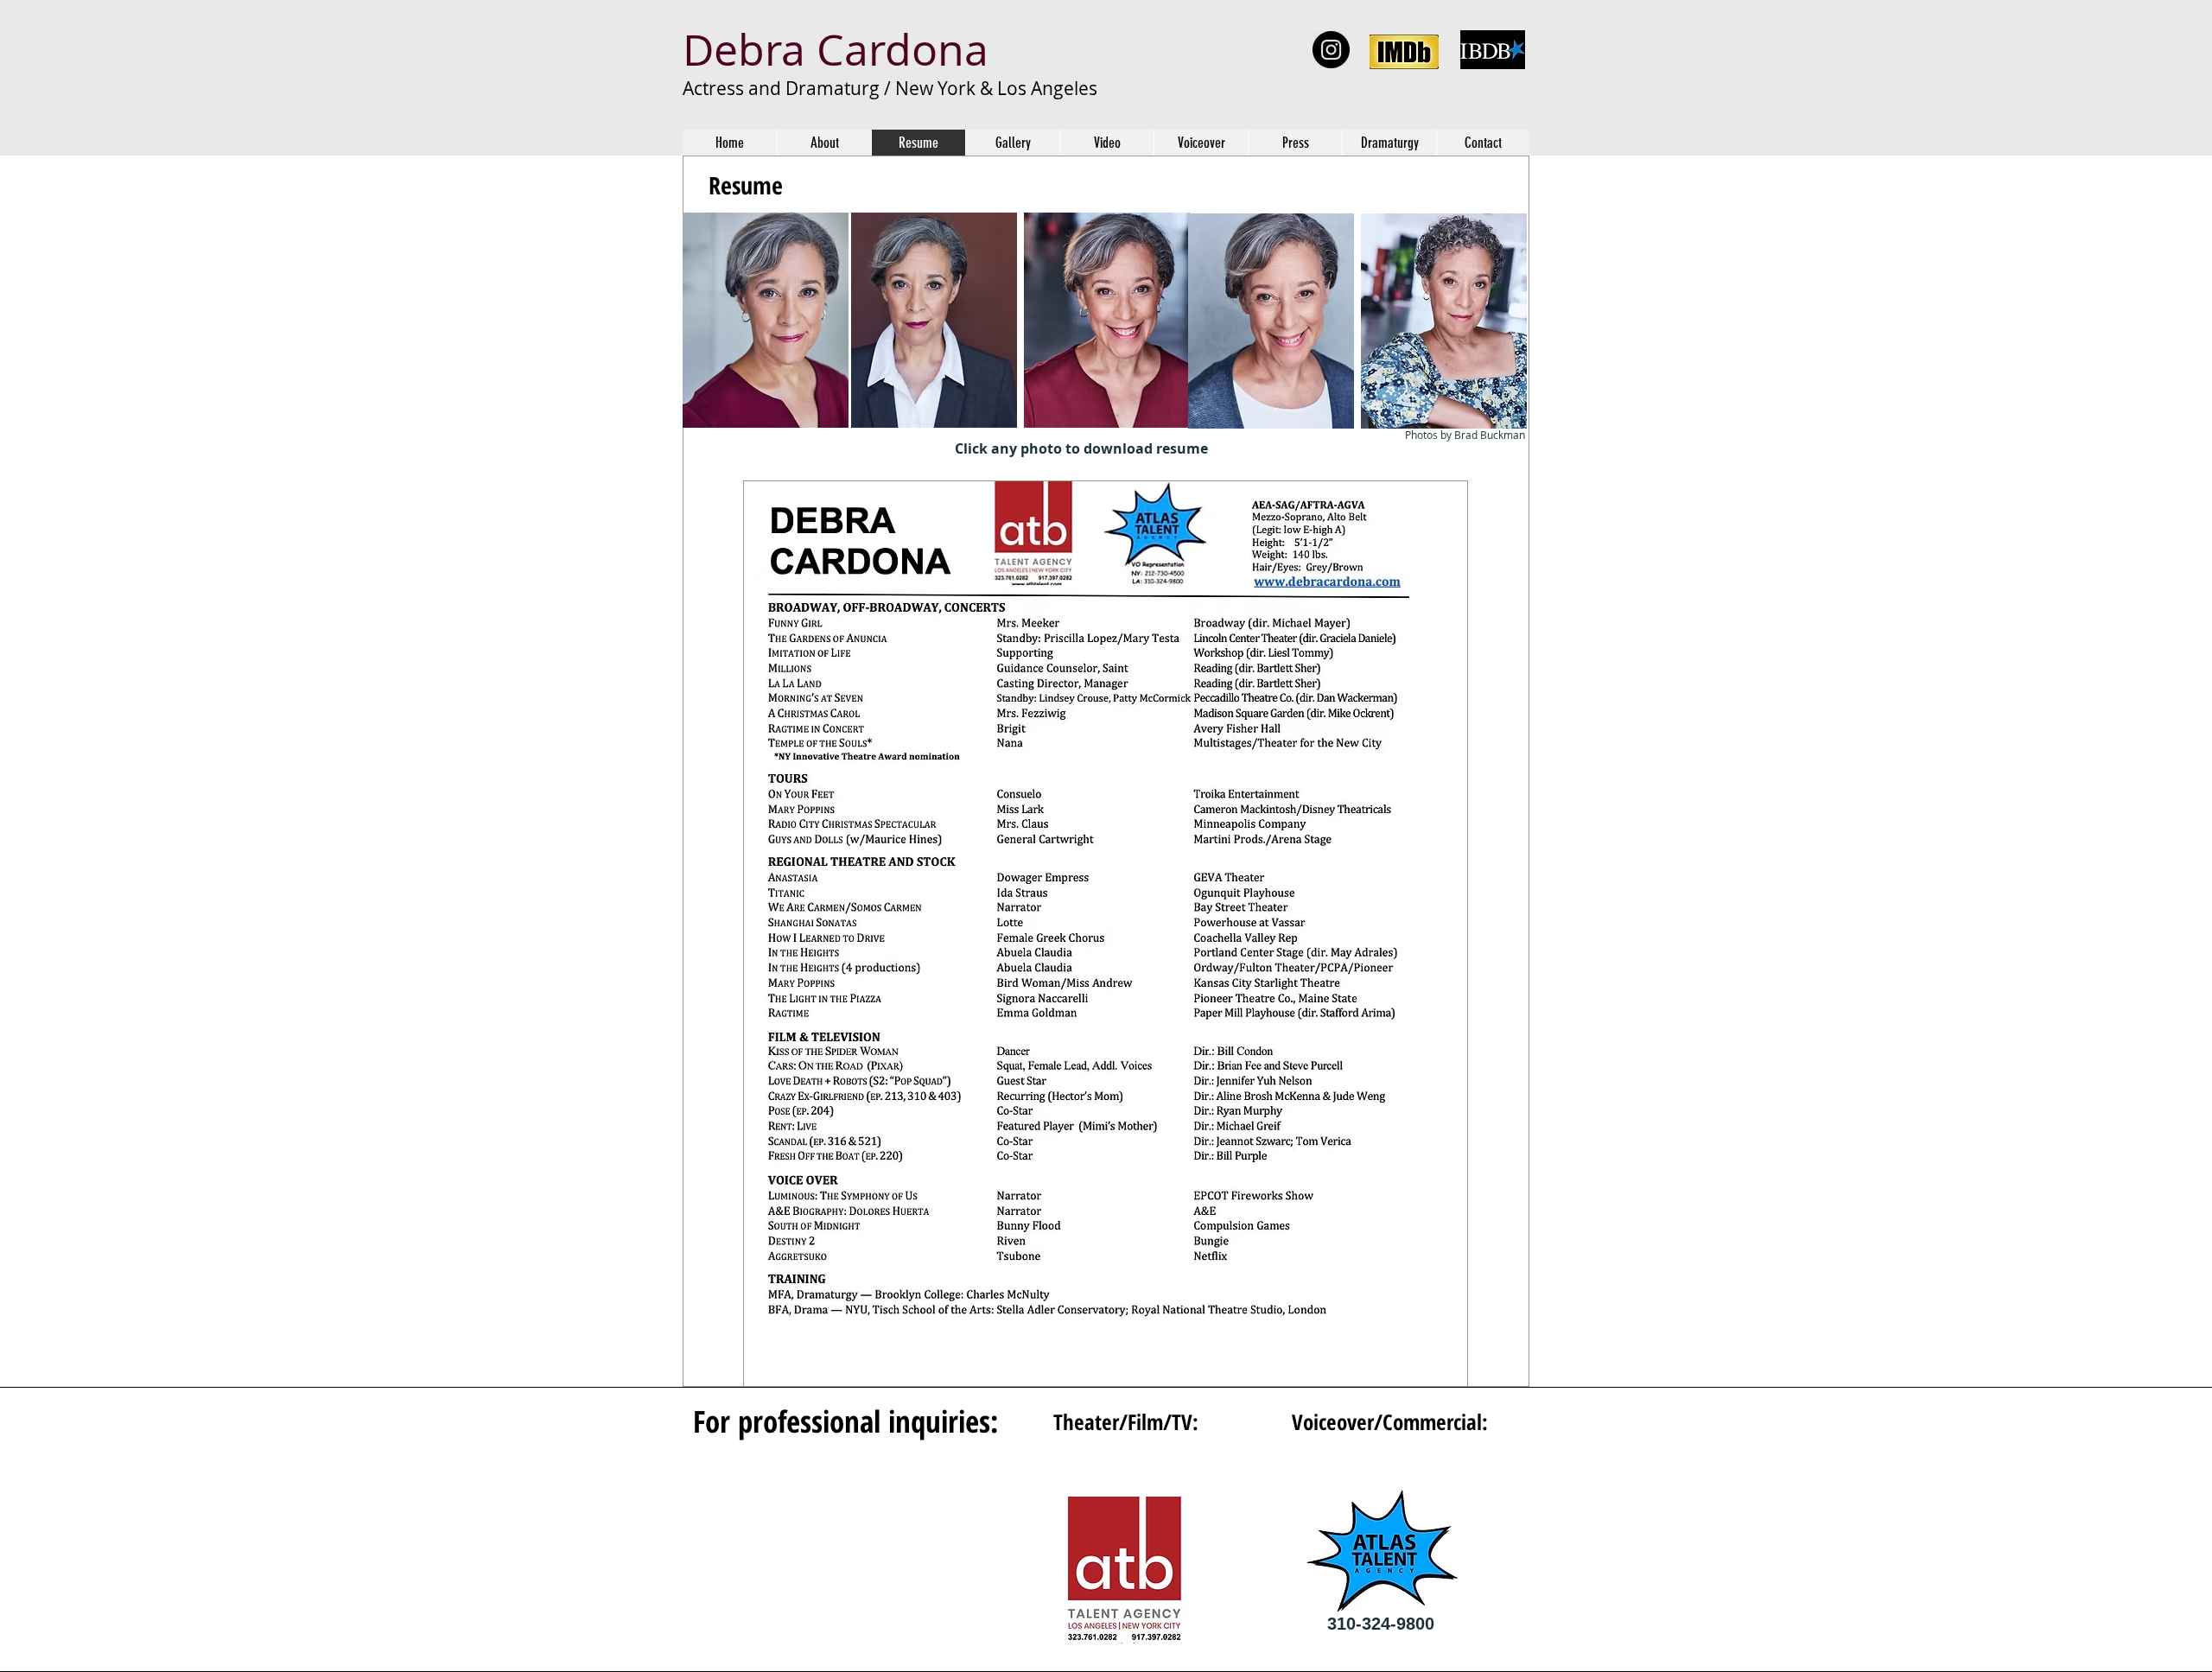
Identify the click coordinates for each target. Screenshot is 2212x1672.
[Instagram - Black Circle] (1331, 50)
